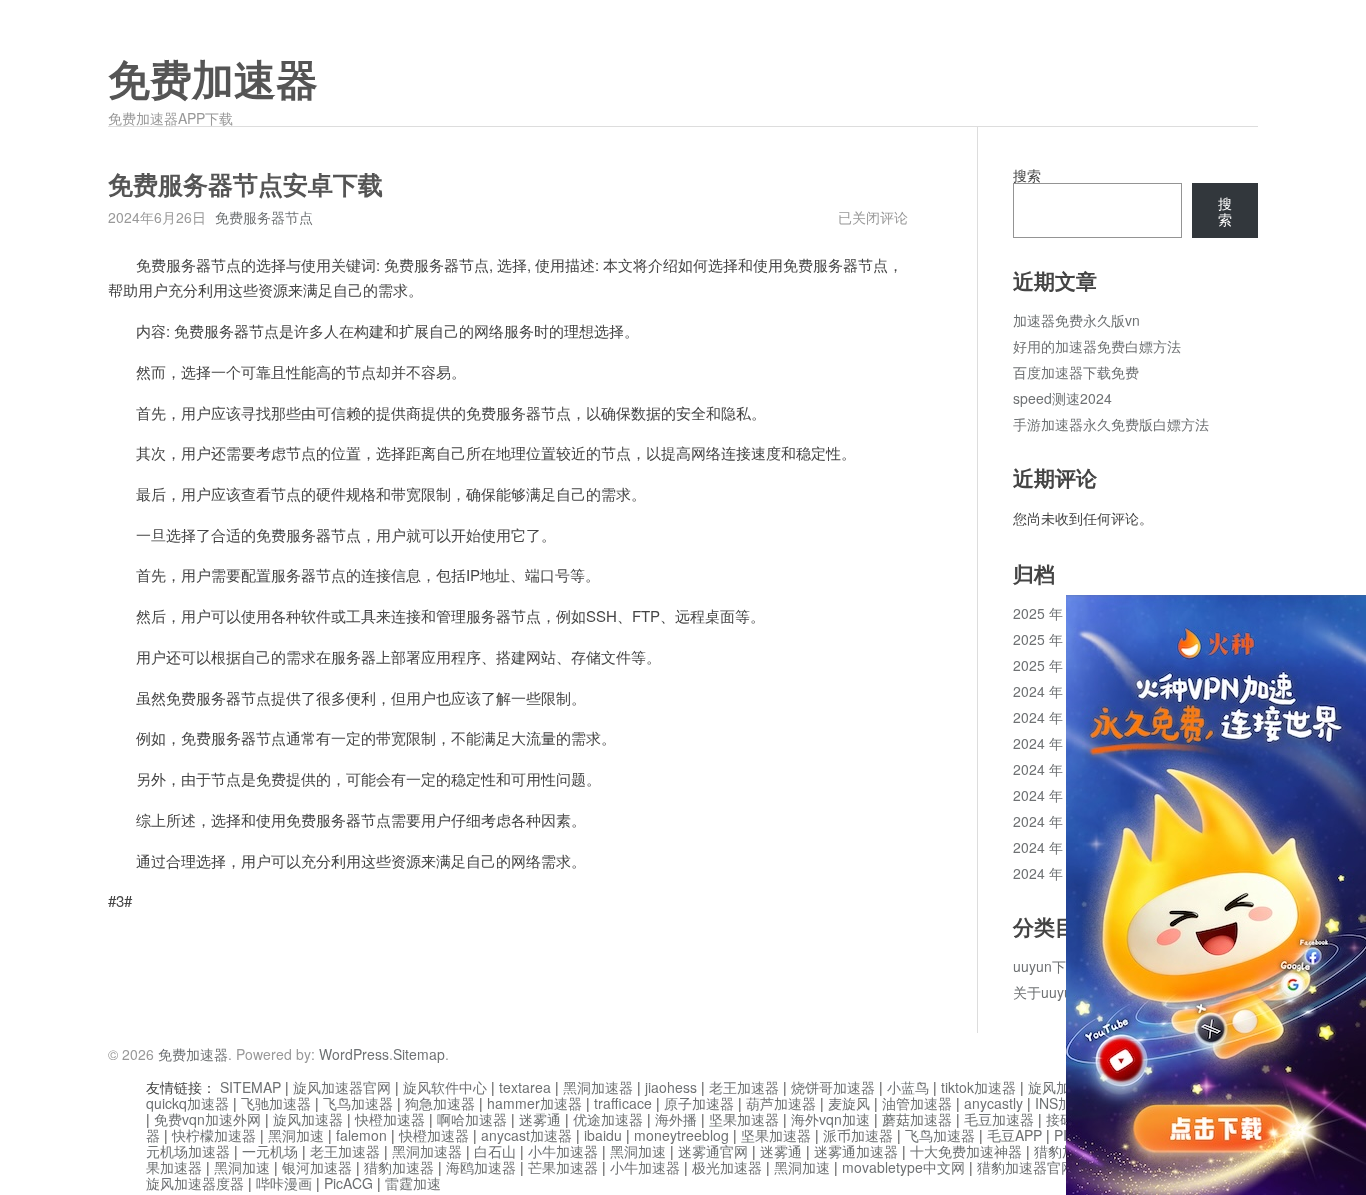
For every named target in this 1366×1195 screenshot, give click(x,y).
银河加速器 (317, 1167)
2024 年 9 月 (1053, 769)
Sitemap (419, 1054)
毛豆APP (1014, 1135)
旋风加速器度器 (195, 1183)
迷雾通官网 (713, 1151)
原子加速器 (699, 1103)
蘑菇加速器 (917, 1119)
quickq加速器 (187, 1103)
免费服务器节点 (264, 217)
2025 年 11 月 (1057, 613)
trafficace (623, 1103)
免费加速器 (213, 81)
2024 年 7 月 (1053, 821)
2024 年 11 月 (1057, 717)
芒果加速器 (563, 1167)
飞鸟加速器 (358, 1103)
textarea (525, 1087)
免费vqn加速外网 (207, 1119)
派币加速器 (858, 1135)
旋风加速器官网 (342, 1087)
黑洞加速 (296, 1135)
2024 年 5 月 (1053, 873)
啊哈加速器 (472, 1119)
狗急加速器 (440, 1103)
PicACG (348, 1183)
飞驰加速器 (276, 1103)
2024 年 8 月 (1053, 795)
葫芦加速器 (781, 1103)
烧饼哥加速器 (833, 1087)
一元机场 (270, 1151)
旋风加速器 (308, 1119)
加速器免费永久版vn (1076, 320)
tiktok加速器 (978, 1087)
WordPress (354, 1054)
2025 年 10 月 (1057, 639)
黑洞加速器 (598, 1087)
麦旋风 (849, 1103)
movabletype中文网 (903, 1167)
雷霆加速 (413, 1183)
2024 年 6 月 (1053, 847)
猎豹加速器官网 (1026, 1167)
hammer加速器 (534, 1103)
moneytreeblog (681, 1135)
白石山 (495, 1151)
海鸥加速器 (481, 1167)
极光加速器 (727, 1167)
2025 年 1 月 (1053, 665)
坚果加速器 (744, 1119)
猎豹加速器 (399, 1167)
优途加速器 (608, 1119)
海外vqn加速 (830, 1119)
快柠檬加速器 (214, 1135)
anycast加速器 (526, 1135)
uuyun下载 (1046, 966)
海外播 (676, 1119)
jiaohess (671, 1087)
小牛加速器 (563, 1151)
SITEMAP (250, 1087)
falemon (361, 1135)
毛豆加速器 (999, 1119)
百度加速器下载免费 (1076, 372)
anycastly (993, 1103)
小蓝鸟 (908, 1087)
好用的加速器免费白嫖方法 (1097, 346)
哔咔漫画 (284, 1183)
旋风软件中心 (445, 1087)
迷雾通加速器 (856, 1151)
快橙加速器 (390, 1119)
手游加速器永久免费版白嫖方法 (1111, 424)
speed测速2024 (1062, 398)
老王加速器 (744, 1087)
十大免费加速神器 (966, 1151)
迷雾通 (540, 1119)
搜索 (1027, 175)
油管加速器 (917, 1103)
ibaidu (603, 1135)
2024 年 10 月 (1057, 743)
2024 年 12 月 (1057, 691)
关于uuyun (1046, 992)
